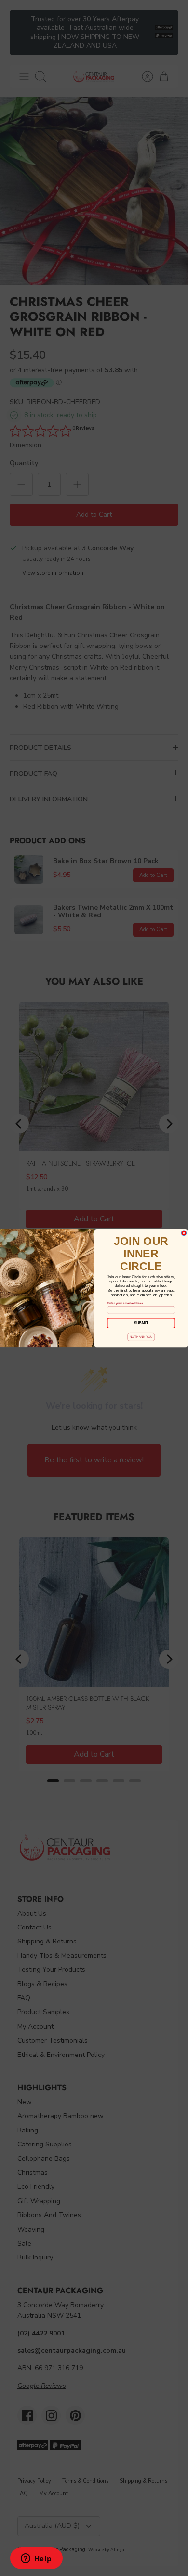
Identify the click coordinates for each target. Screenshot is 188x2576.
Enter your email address (125, 1303)
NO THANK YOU (141, 1337)
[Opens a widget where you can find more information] (36, 2559)
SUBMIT (141, 1323)
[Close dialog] (184, 1233)
